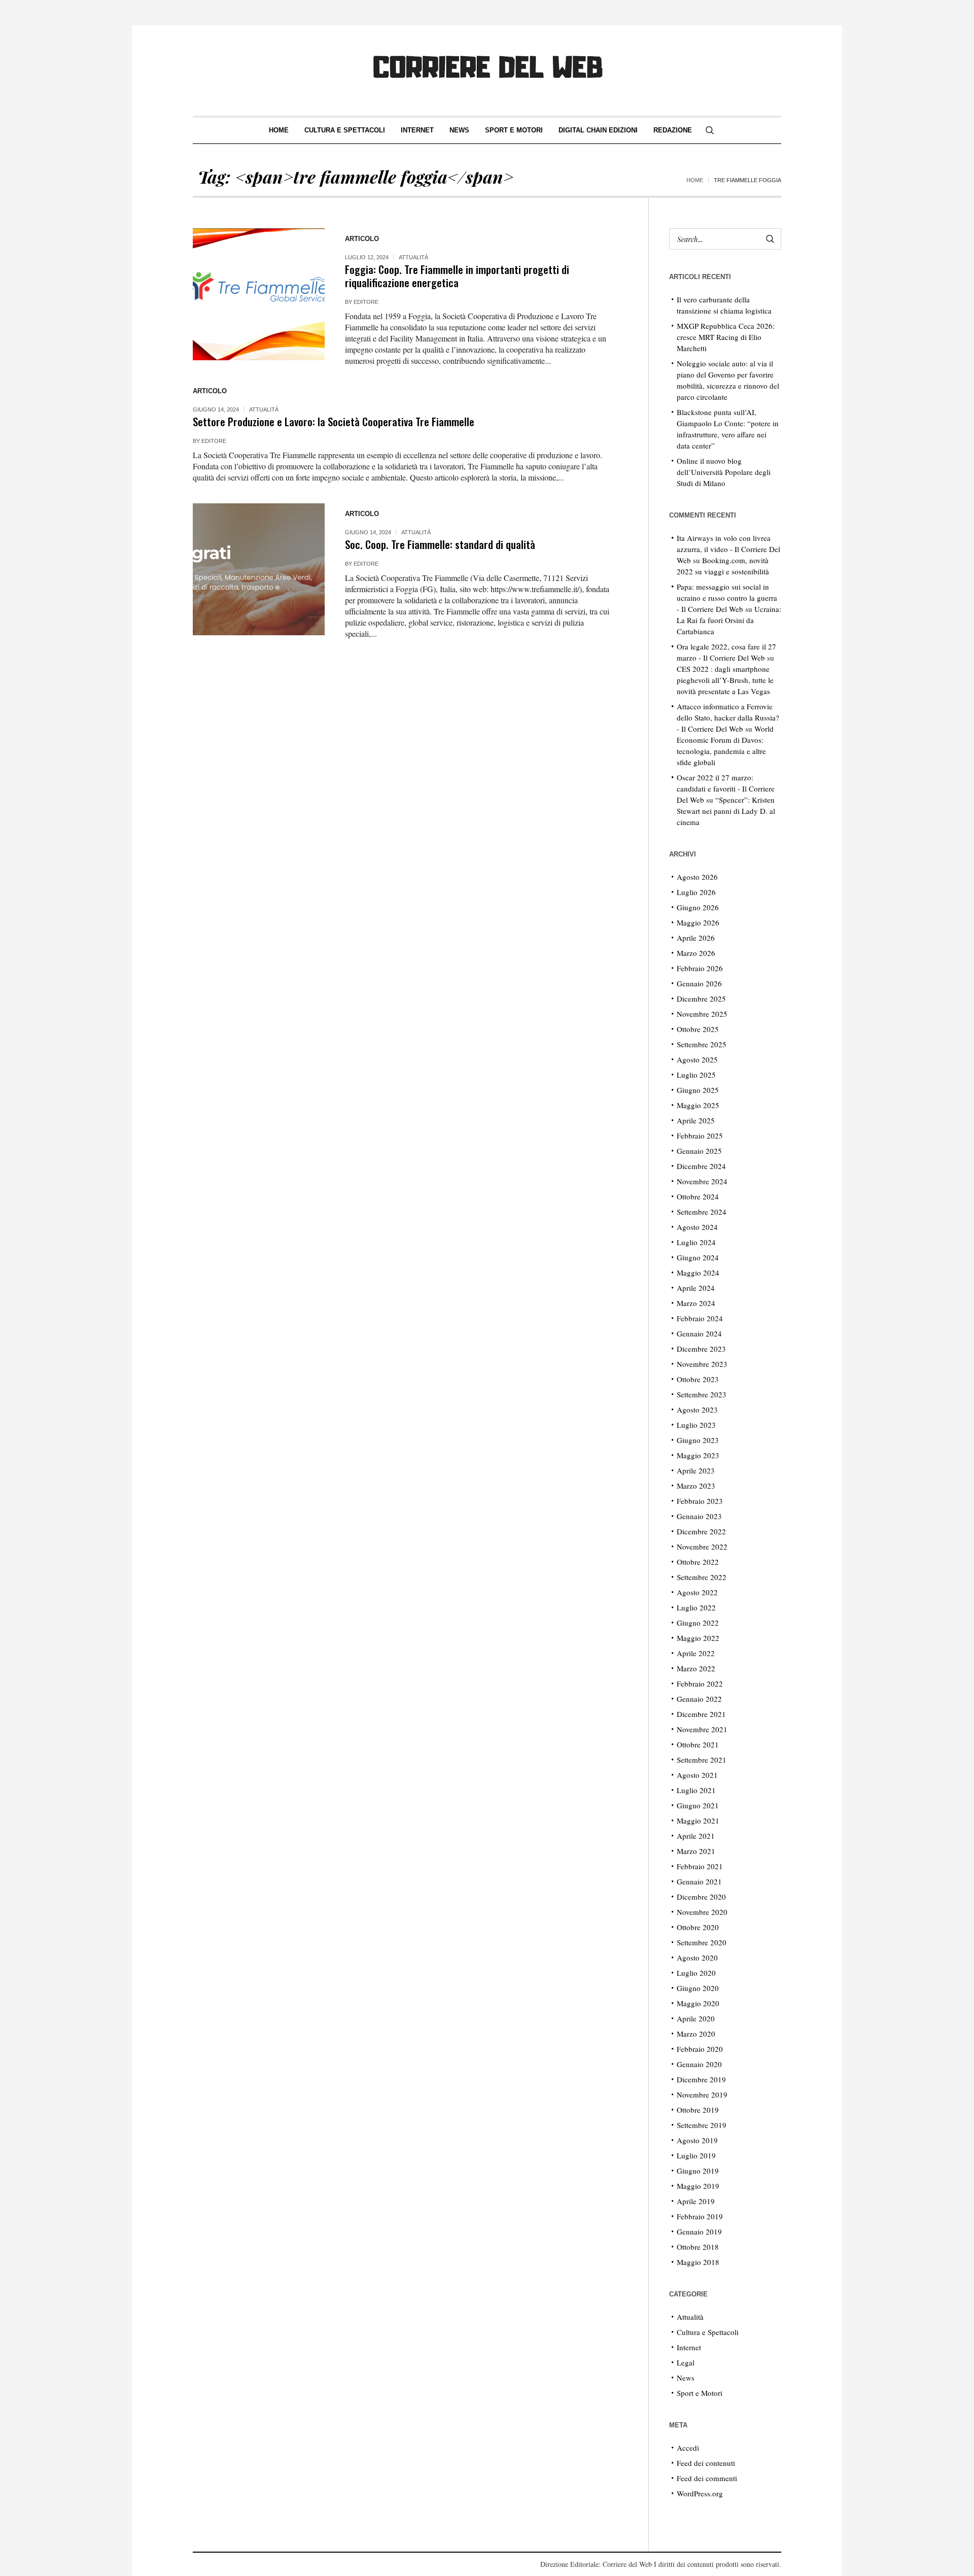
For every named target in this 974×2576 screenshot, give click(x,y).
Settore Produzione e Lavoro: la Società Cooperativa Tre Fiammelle (334, 421)
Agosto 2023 (697, 1410)
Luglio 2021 (696, 1790)
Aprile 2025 (696, 1120)
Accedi (688, 2448)
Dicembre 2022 (701, 1531)
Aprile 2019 (696, 2201)
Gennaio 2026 (699, 983)
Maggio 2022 (698, 1638)
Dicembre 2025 (701, 999)
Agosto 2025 (697, 1059)
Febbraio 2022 (700, 1684)
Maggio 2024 (698, 1273)
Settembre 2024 (702, 1212)
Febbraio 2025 (700, 1136)
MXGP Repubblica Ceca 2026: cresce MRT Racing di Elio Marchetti (726, 337)
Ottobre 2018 (698, 2247)
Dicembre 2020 (701, 1897)
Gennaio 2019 (699, 2231)
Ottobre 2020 (698, 1927)
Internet (689, 2347)
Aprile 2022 (696, 1653)
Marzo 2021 (696, 1851)
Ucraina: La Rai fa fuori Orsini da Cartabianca (729, 620)
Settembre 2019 (702, 2125)
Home (695, 180)
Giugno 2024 (698, 1257)
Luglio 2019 (696, 2155)
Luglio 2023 (696, 1425)
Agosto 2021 (697, 1775)
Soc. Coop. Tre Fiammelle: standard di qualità (440, 544)
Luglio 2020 (696, 1973)
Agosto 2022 (697, 1592)
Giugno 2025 (698, 1090)
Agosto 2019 (697, 2140)
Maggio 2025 (698, 1105)
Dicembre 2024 (701, 1166)
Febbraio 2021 (700, 1866)
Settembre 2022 (702, 1577)
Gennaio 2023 (699, 1516)
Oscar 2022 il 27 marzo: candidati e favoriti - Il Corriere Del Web (726, 788)
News (686, 2378)
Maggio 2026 (698, 922)
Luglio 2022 (696, 1607)
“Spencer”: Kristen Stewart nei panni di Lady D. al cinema (726, 811)
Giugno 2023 (698, 1440)
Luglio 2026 (696, 892)
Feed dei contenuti (706, 2463)
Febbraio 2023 (700, 1501)
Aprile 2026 (696, 938)
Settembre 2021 (702, 1760)
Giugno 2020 (698, 1988)
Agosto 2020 (697, 1957)
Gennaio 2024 (699, 1333)
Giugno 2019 (698, 2171)
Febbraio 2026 (700, 968)
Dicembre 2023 (701, 1349)
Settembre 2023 (702, 1394)
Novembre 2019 (702, 2094)
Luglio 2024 (696, 1242)
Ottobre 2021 (698, 1744)
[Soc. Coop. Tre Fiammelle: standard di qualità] (259, 569)
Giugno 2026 (698, 907)
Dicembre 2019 (701, 2079)
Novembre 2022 (702, 1547)
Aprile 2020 (696, 2018)
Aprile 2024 (696, 1288)
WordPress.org (700, 2493)
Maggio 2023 (698, 1455)
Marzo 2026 (696, 953)
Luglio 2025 (696, 1075)
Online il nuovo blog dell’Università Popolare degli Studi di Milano (724, 472)
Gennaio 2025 (699, 1151)
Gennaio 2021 (699, 1881)
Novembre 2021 (702, 1729)
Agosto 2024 (697, 1227)
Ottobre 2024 (698, 1196)
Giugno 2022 (698, 1623)
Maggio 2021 (698, 1821)
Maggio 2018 (698, 2262)
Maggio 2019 (698, 2186)
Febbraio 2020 (700, 2049)
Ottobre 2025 (698, 1029)
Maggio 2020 (698, 2003)
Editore (366, 302)
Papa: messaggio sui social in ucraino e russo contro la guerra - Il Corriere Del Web (727, 598)
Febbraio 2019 (700, 2216)
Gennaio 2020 (699, 2064)
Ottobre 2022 (698, 1562)
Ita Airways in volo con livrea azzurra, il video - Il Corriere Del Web (728, 549)
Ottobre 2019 (698, 2110)
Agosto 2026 (697, 877)
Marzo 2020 (696, 2034)
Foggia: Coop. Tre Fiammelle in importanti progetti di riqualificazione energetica (457, 276)
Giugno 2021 (698, 1805)
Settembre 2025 (702, 1044)
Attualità (413, 257)
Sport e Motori (700, 2393)
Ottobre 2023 (698, 1379)
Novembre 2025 (702, 1014)
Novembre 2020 (702, 1912)
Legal (686, 2362)
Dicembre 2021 (701, 1714)
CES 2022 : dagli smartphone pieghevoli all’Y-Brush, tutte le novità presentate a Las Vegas (725, 680)
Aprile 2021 (696, 1836)
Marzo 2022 (696, 1668)
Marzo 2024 (696, 1303)
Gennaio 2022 (699, 1699)
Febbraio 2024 (700, 1318)
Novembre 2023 (702, 1364)
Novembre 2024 (702, 1181)
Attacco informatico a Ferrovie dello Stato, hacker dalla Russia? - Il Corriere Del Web (728, 717)
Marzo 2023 (696, 1486)
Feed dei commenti (707, 2478)
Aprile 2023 (696, 1470)
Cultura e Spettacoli (708, 2332)
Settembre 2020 (702, 1942)
